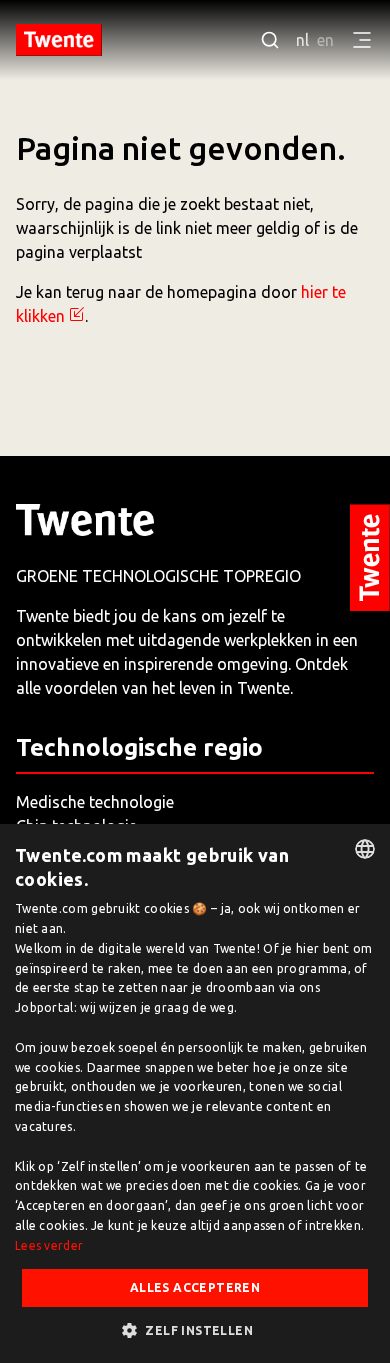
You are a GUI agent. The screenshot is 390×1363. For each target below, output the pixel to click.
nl (302, 40)
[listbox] (365, 849)
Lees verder (49, 1245)
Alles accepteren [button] (195, 1287)
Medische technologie (95, 802)
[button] (195, 1330)
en (325, 40)
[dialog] (195, 1093)
